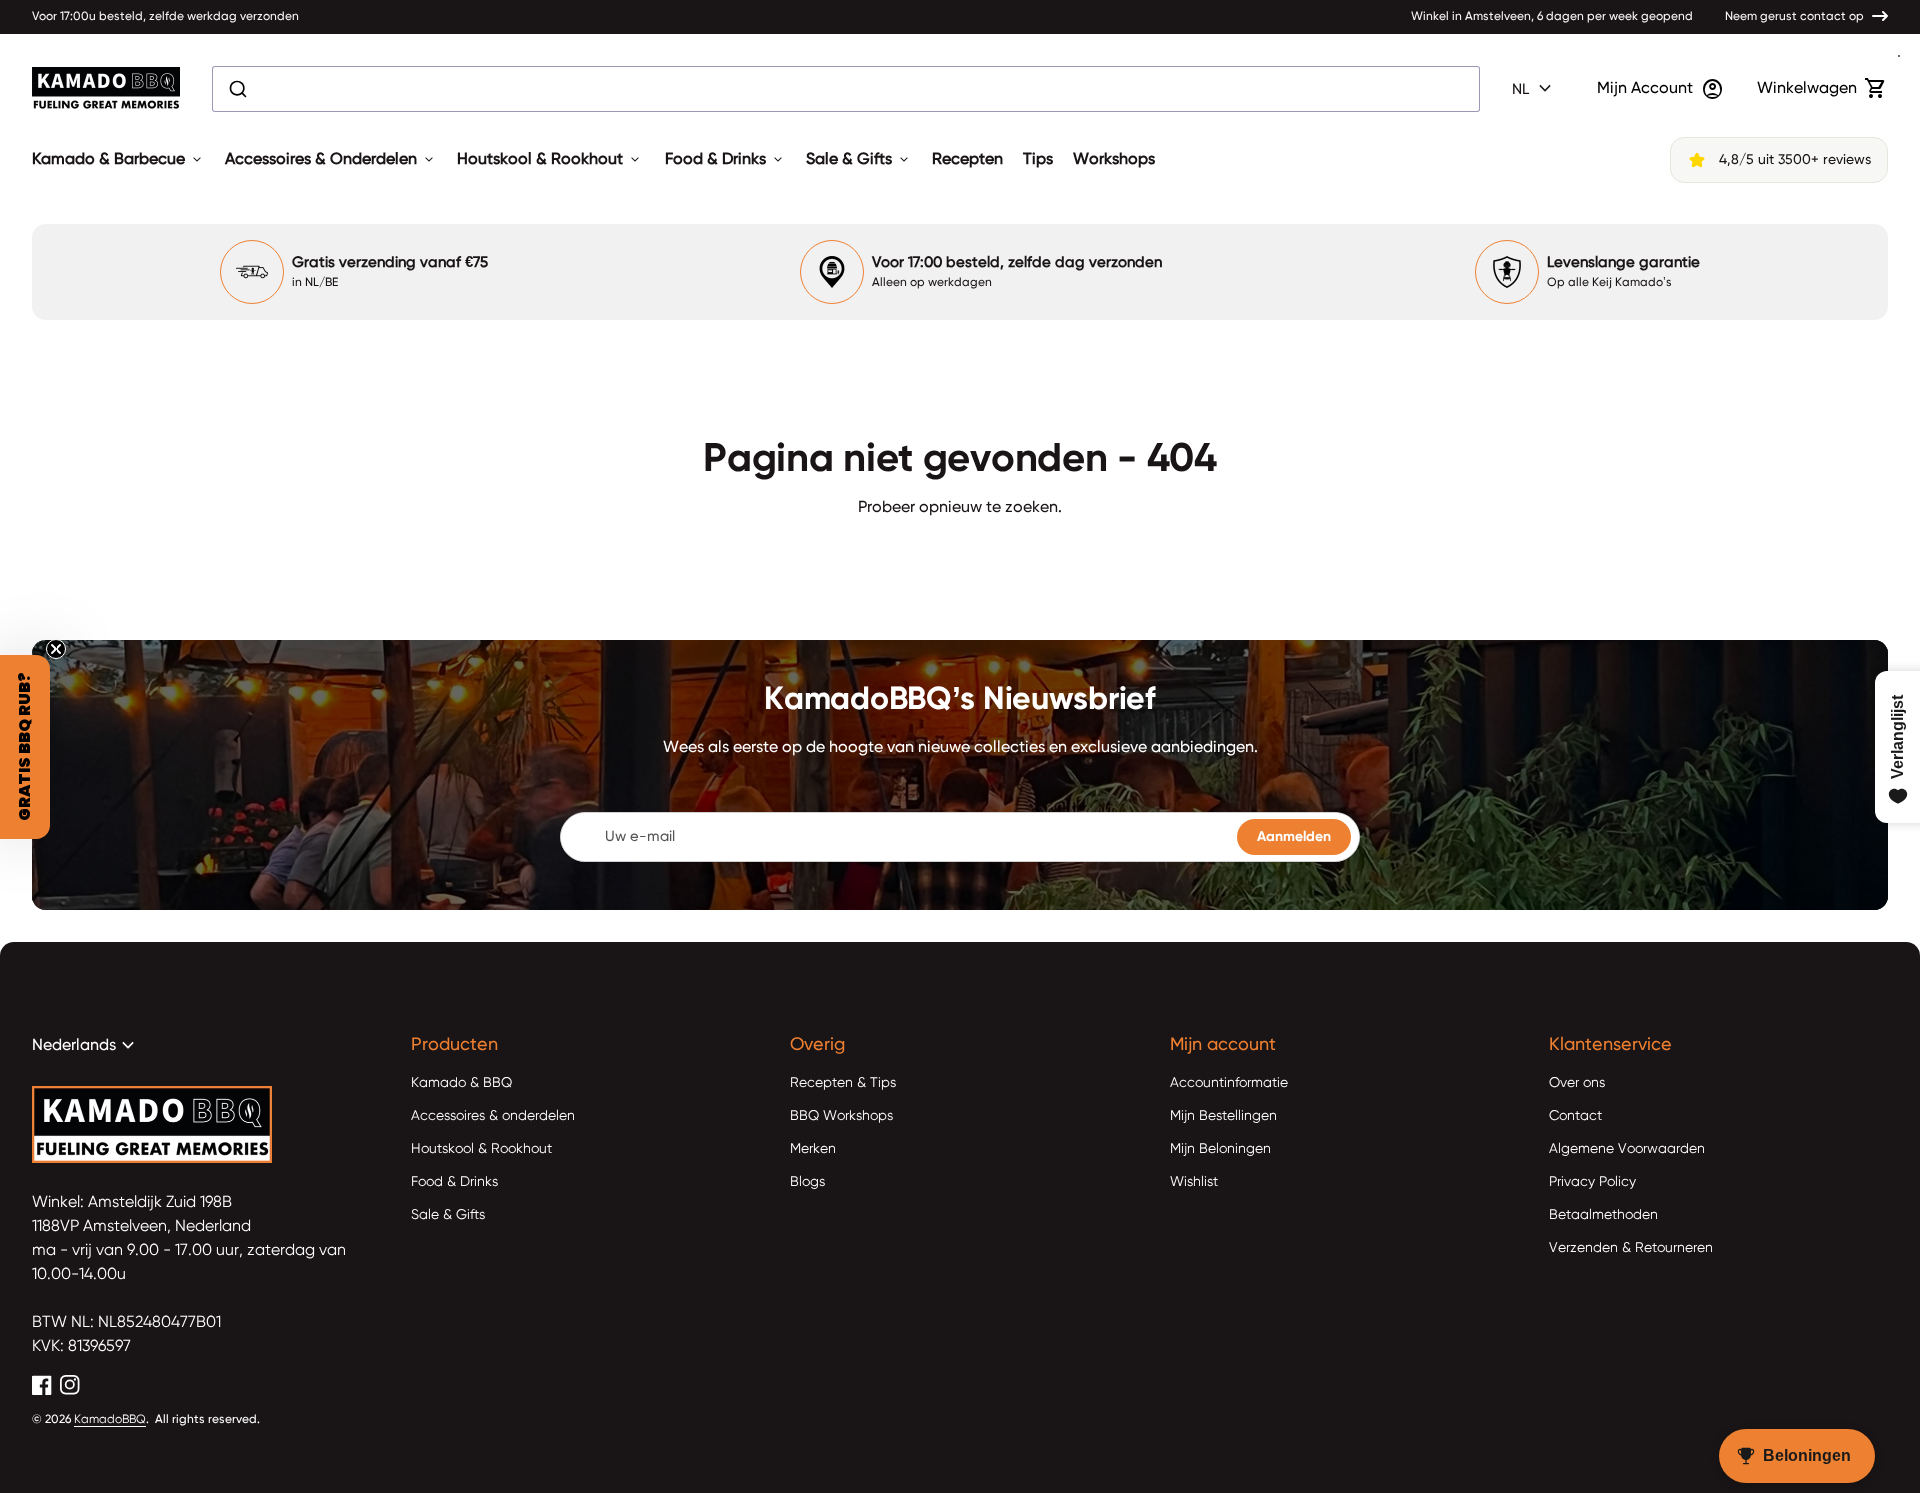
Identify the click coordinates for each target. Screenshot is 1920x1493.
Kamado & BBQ (461, 1083)
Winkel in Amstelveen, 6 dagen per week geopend (1552, 17)
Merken (813, 1149)
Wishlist (1194, 1182)
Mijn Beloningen (1220, 1149)
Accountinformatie (1229, 1083)
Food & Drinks (725, 160)
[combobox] (846, 89)
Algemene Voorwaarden (1627, 1149)
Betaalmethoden (1603, 1215)
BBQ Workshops (841, 1116)
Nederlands (86, 1046)
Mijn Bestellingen (1223, 1116)
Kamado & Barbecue (118, 160)
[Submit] (236, 89)
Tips (1038, 160)
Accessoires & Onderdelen (331, 160)
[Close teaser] (56, 649)
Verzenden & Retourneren (1631, 1248)
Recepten (967, 160)
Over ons (1577, 1083)
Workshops (1114, 160)
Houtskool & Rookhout (550, 160)
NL (1534, 89)
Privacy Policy (1592, 1182)
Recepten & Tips (843, 1083)
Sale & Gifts (859, 160)
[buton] (1534, 89)
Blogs (807, 1182)
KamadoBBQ (110, 1420)
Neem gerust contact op (1794, 17)
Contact (1575, 1116)
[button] (25, 747)
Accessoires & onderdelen (493, 1116)
